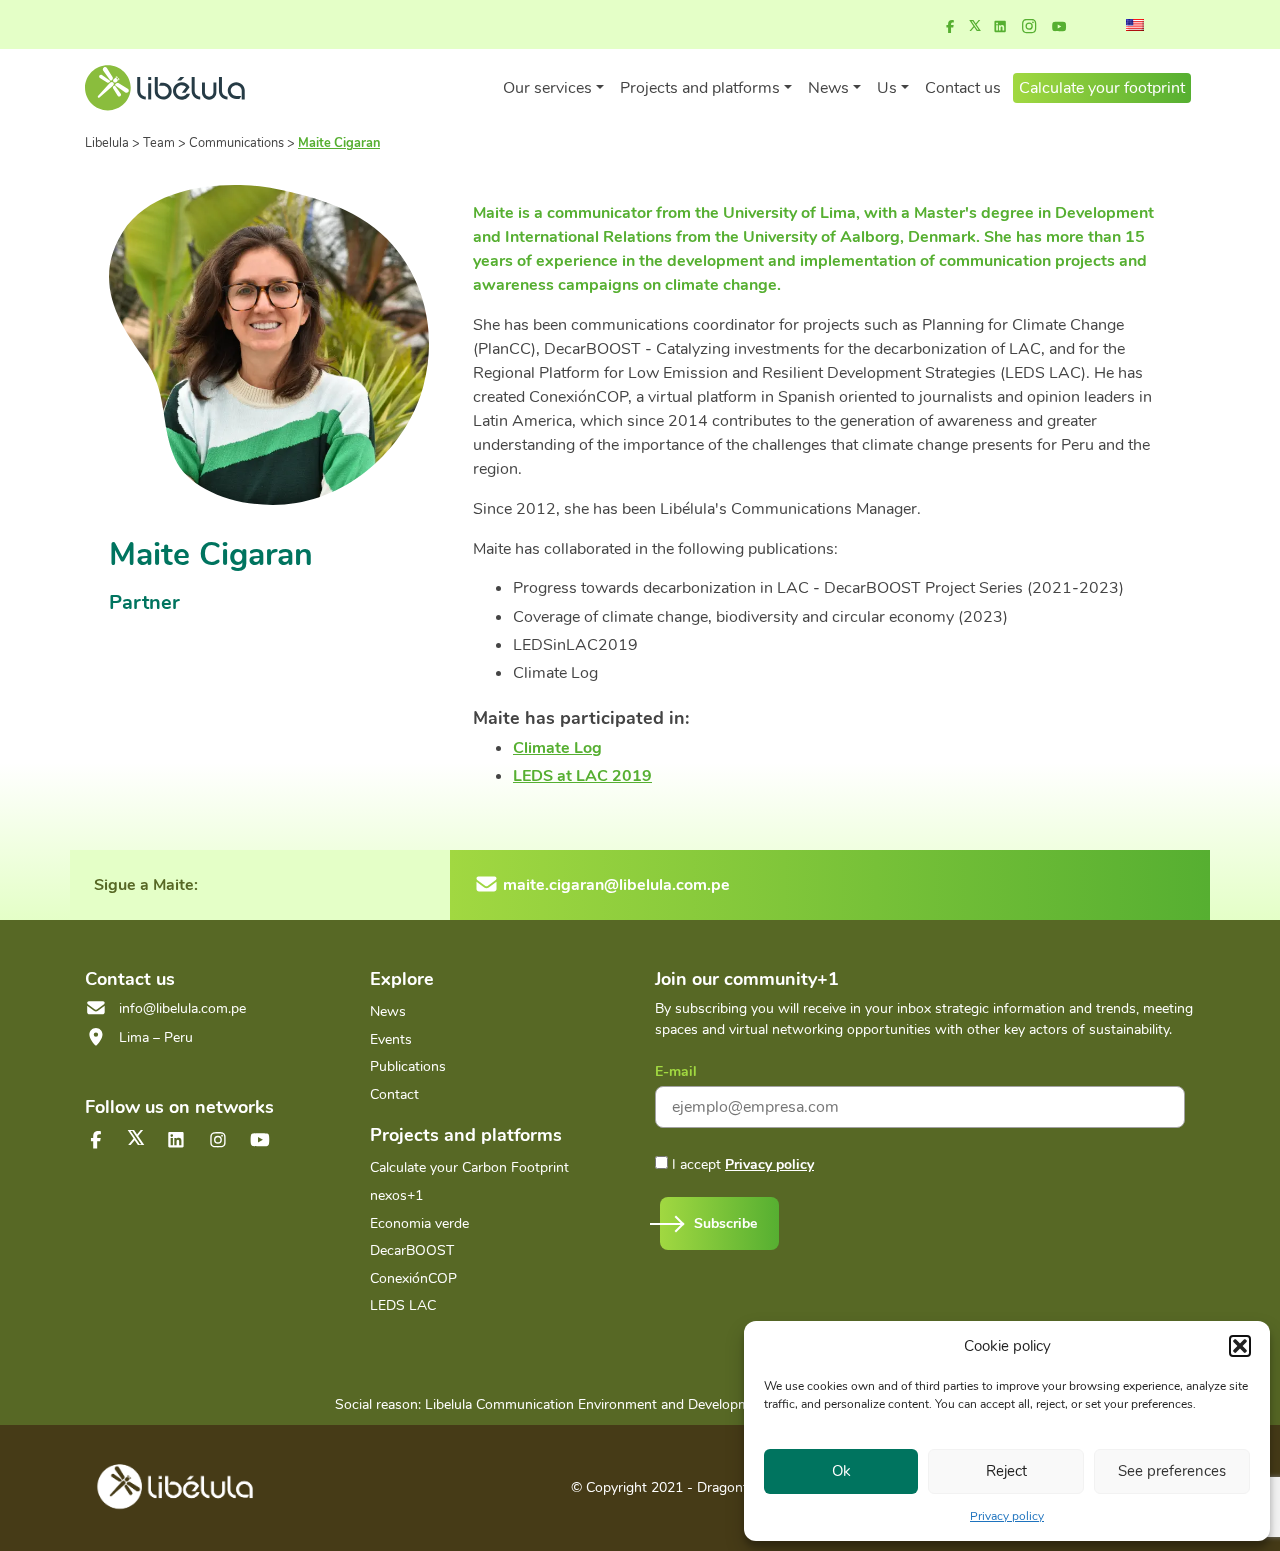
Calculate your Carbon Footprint (469, 1167)
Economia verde (419, 1223)
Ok (841, 1471)
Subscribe (725, 1223)
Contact (394, 1094)
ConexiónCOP (413, 1278)
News (388, 1011)
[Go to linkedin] (1000, 27)
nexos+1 (396, 1195)
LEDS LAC (403, 1305)
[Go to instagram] (1029, 27)
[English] (1135, 25)
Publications (408, 1066)
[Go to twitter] (136, 1137)
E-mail (676, 1071)
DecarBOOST (412, 1250)
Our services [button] (547, 88)
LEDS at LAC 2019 (582, 776)
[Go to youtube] (1059, 27)
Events (391, 1039)
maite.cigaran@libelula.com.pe (616, 885)
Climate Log (557, 748)
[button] (1240, 1346)
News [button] (828, 88)
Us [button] (887, 88)
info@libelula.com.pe (182, 1008)
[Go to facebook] (950, 27)
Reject (1006, 1471)
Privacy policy (1007, 1516)
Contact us (963, 88)
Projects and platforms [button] (700, 88)
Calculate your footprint (1102, 88)
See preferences (1172, 1471)
